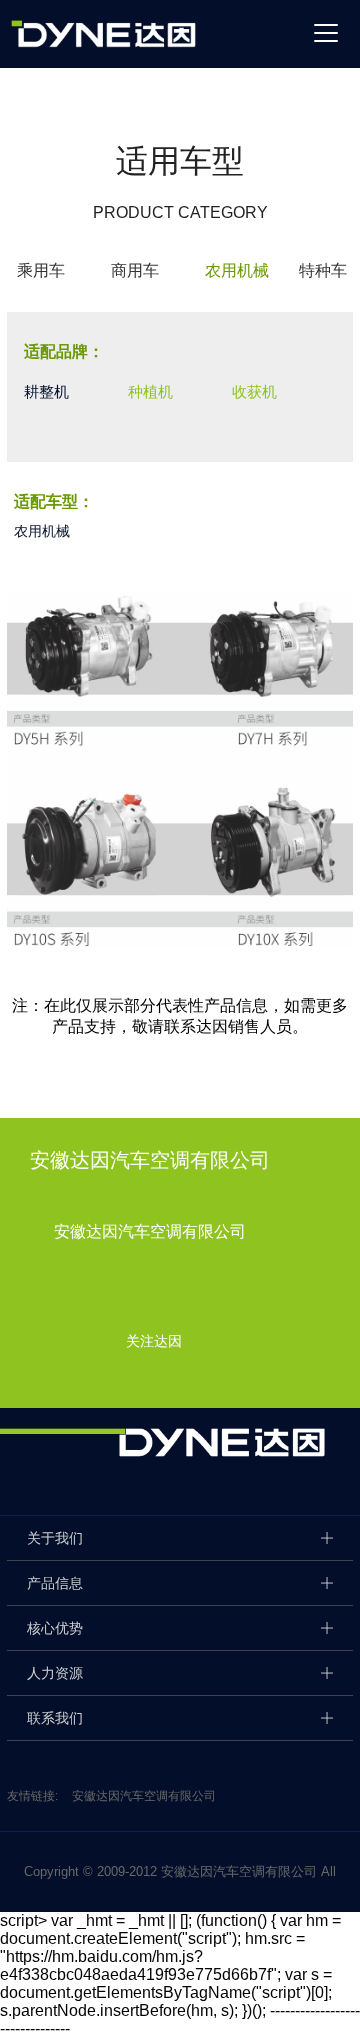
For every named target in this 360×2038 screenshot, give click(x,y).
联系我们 (55, 1718)
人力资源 (55, 1673)
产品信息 (55, 1583)
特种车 (323, 270)
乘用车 (41, 270)
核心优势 (55, 1628)
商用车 (135, 270)
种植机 (150, 391)
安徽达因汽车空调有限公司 (144, 1796)
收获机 (254, 391)
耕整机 (46, 391)
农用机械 (237, 270)
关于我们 (55, 1538)
